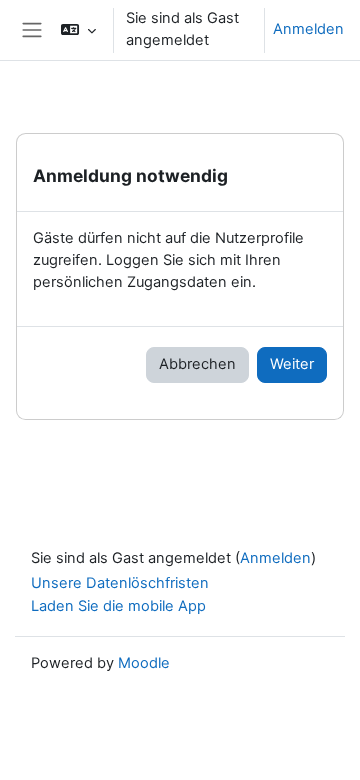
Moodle (144, 663)
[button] (78, 30)
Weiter (292, 364)
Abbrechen (197, 364)
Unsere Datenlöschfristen (120, 583)
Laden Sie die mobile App (118, 606)
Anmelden (308, 29)
